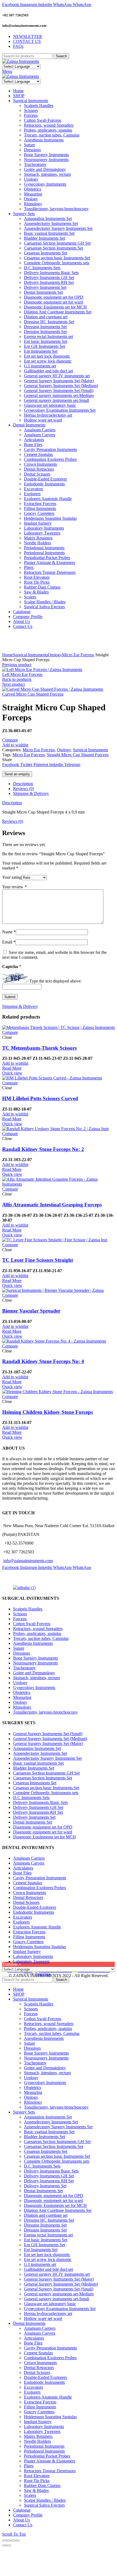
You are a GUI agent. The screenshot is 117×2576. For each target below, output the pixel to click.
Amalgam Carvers (29, 1863)
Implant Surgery (27, 1952)
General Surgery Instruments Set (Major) (48, 1743)
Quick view (12, 1073)
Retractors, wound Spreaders (38, 1629)
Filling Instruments (29, 1937)
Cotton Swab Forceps (32, 1624)
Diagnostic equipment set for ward (43, 1832)
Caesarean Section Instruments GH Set (46, 1773)
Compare (10, 740)
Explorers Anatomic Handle (37, 1927)
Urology (20, 1683)
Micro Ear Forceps (78, 655)
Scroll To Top (14, 2534)
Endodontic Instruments (33, 1912)
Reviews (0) (24, 789)
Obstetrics (22, 1692)
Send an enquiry (17, 774)
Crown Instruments (30, 1893)
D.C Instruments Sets (31, 1798)
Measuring (22, 1697)
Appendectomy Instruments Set (40, 1753)
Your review (14, 887)
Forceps (20, 1619)
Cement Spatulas (27, 1883)
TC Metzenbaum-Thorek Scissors (39, 1048)
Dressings (21, 1653)
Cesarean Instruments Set (35, 1783)
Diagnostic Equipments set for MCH (44, 1837)
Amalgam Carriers (29, 1858)
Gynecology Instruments (34, 1688)
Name (9, 932)
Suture (19, 1648)
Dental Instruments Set (33, 1822)
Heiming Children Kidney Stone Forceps (47, 1412)
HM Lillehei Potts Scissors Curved (40, 1098)
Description (23, 784)
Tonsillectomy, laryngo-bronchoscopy (45, 1712)
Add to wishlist (15, 745)
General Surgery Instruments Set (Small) (48, 1734)
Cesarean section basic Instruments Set (46, 1788)
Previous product (17, 665)
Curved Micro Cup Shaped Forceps (33, 694)
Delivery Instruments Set (34, 1817)
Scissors (20, 1614)
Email (9, 942)
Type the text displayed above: (56, 981)
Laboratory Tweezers (31, 1961)
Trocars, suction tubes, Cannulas (41, 1638)
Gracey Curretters (28, 1942)
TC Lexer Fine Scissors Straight (38, 1260)
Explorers (21, 1922)
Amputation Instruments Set (37, 1748)
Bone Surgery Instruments (36, 1658)
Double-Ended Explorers (35, 1907)
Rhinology (22, 1707)
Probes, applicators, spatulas (37, 1633)
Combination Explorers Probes (39, 1888)
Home (7, 655)
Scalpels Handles (28, 1609)
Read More (12, 1068)
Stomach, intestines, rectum (36, 1678)
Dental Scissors (26, 1902)
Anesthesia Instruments (33, 1643)
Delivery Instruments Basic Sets (40, 1802)
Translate (43, 1974)
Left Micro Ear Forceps (22, 674)
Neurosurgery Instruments (35, 1663)
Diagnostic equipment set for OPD (43, 1827)
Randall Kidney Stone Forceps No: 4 (43, 1361)
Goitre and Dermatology (34, 1673)
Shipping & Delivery (31, 793)
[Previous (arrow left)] (4, 2545)
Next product (13, 684)
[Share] (9, 2541)
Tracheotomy (24, 1668)
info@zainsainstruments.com (28, 1561)
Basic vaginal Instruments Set (38, 1763)
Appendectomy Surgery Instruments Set (47, 1758)
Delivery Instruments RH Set (38, 1812)
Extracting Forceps (29, 1932)
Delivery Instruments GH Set (38, 1807)
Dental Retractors (28, 1897)
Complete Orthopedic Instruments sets (46, 1793)
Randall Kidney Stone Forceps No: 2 (43, 1149)
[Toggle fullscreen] (13, 2541)
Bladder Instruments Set (34, 1768)
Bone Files (22, 1873)
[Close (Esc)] (4, 2541)
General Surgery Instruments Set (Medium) (50, 1739)
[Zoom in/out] (17, 2541)
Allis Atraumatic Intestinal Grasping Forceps (52, 1205)
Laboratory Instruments (33, 1956)
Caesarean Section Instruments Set (43, 1778)
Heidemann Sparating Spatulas (39, 1947)
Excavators (23, 1917)
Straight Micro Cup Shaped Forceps (78, 755)
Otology (55, 655)
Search (61, 56)
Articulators (23, 1868)
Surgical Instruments (30, 655)
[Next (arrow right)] (9, 2545)
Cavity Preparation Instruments (40, 1878)
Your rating (12, 877)
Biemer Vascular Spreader (31, 1311)
